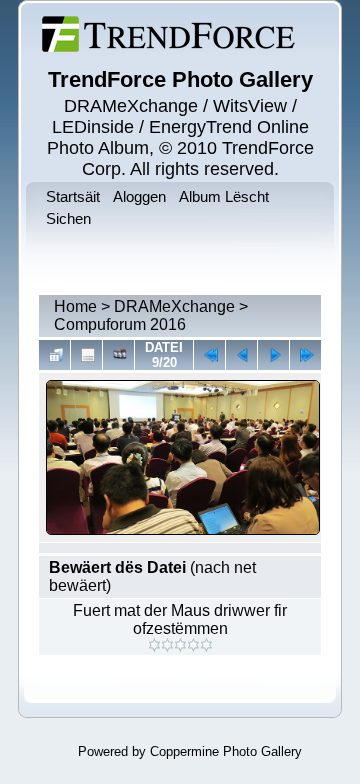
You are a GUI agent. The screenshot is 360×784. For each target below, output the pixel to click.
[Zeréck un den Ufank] (209, 355)
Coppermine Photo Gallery (226, 751)
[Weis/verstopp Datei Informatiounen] (86, 355)
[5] (206, 645)
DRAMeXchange (174, 306)
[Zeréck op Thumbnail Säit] (54, 355)
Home (75, 306)
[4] (193, 645)
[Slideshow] (118, 355)
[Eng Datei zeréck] (273, 355)
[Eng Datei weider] (241, 355)
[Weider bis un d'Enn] (305, 355)
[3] (180, 645)
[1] (154, 645)
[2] (167, 645)
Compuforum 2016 (120, 324)
